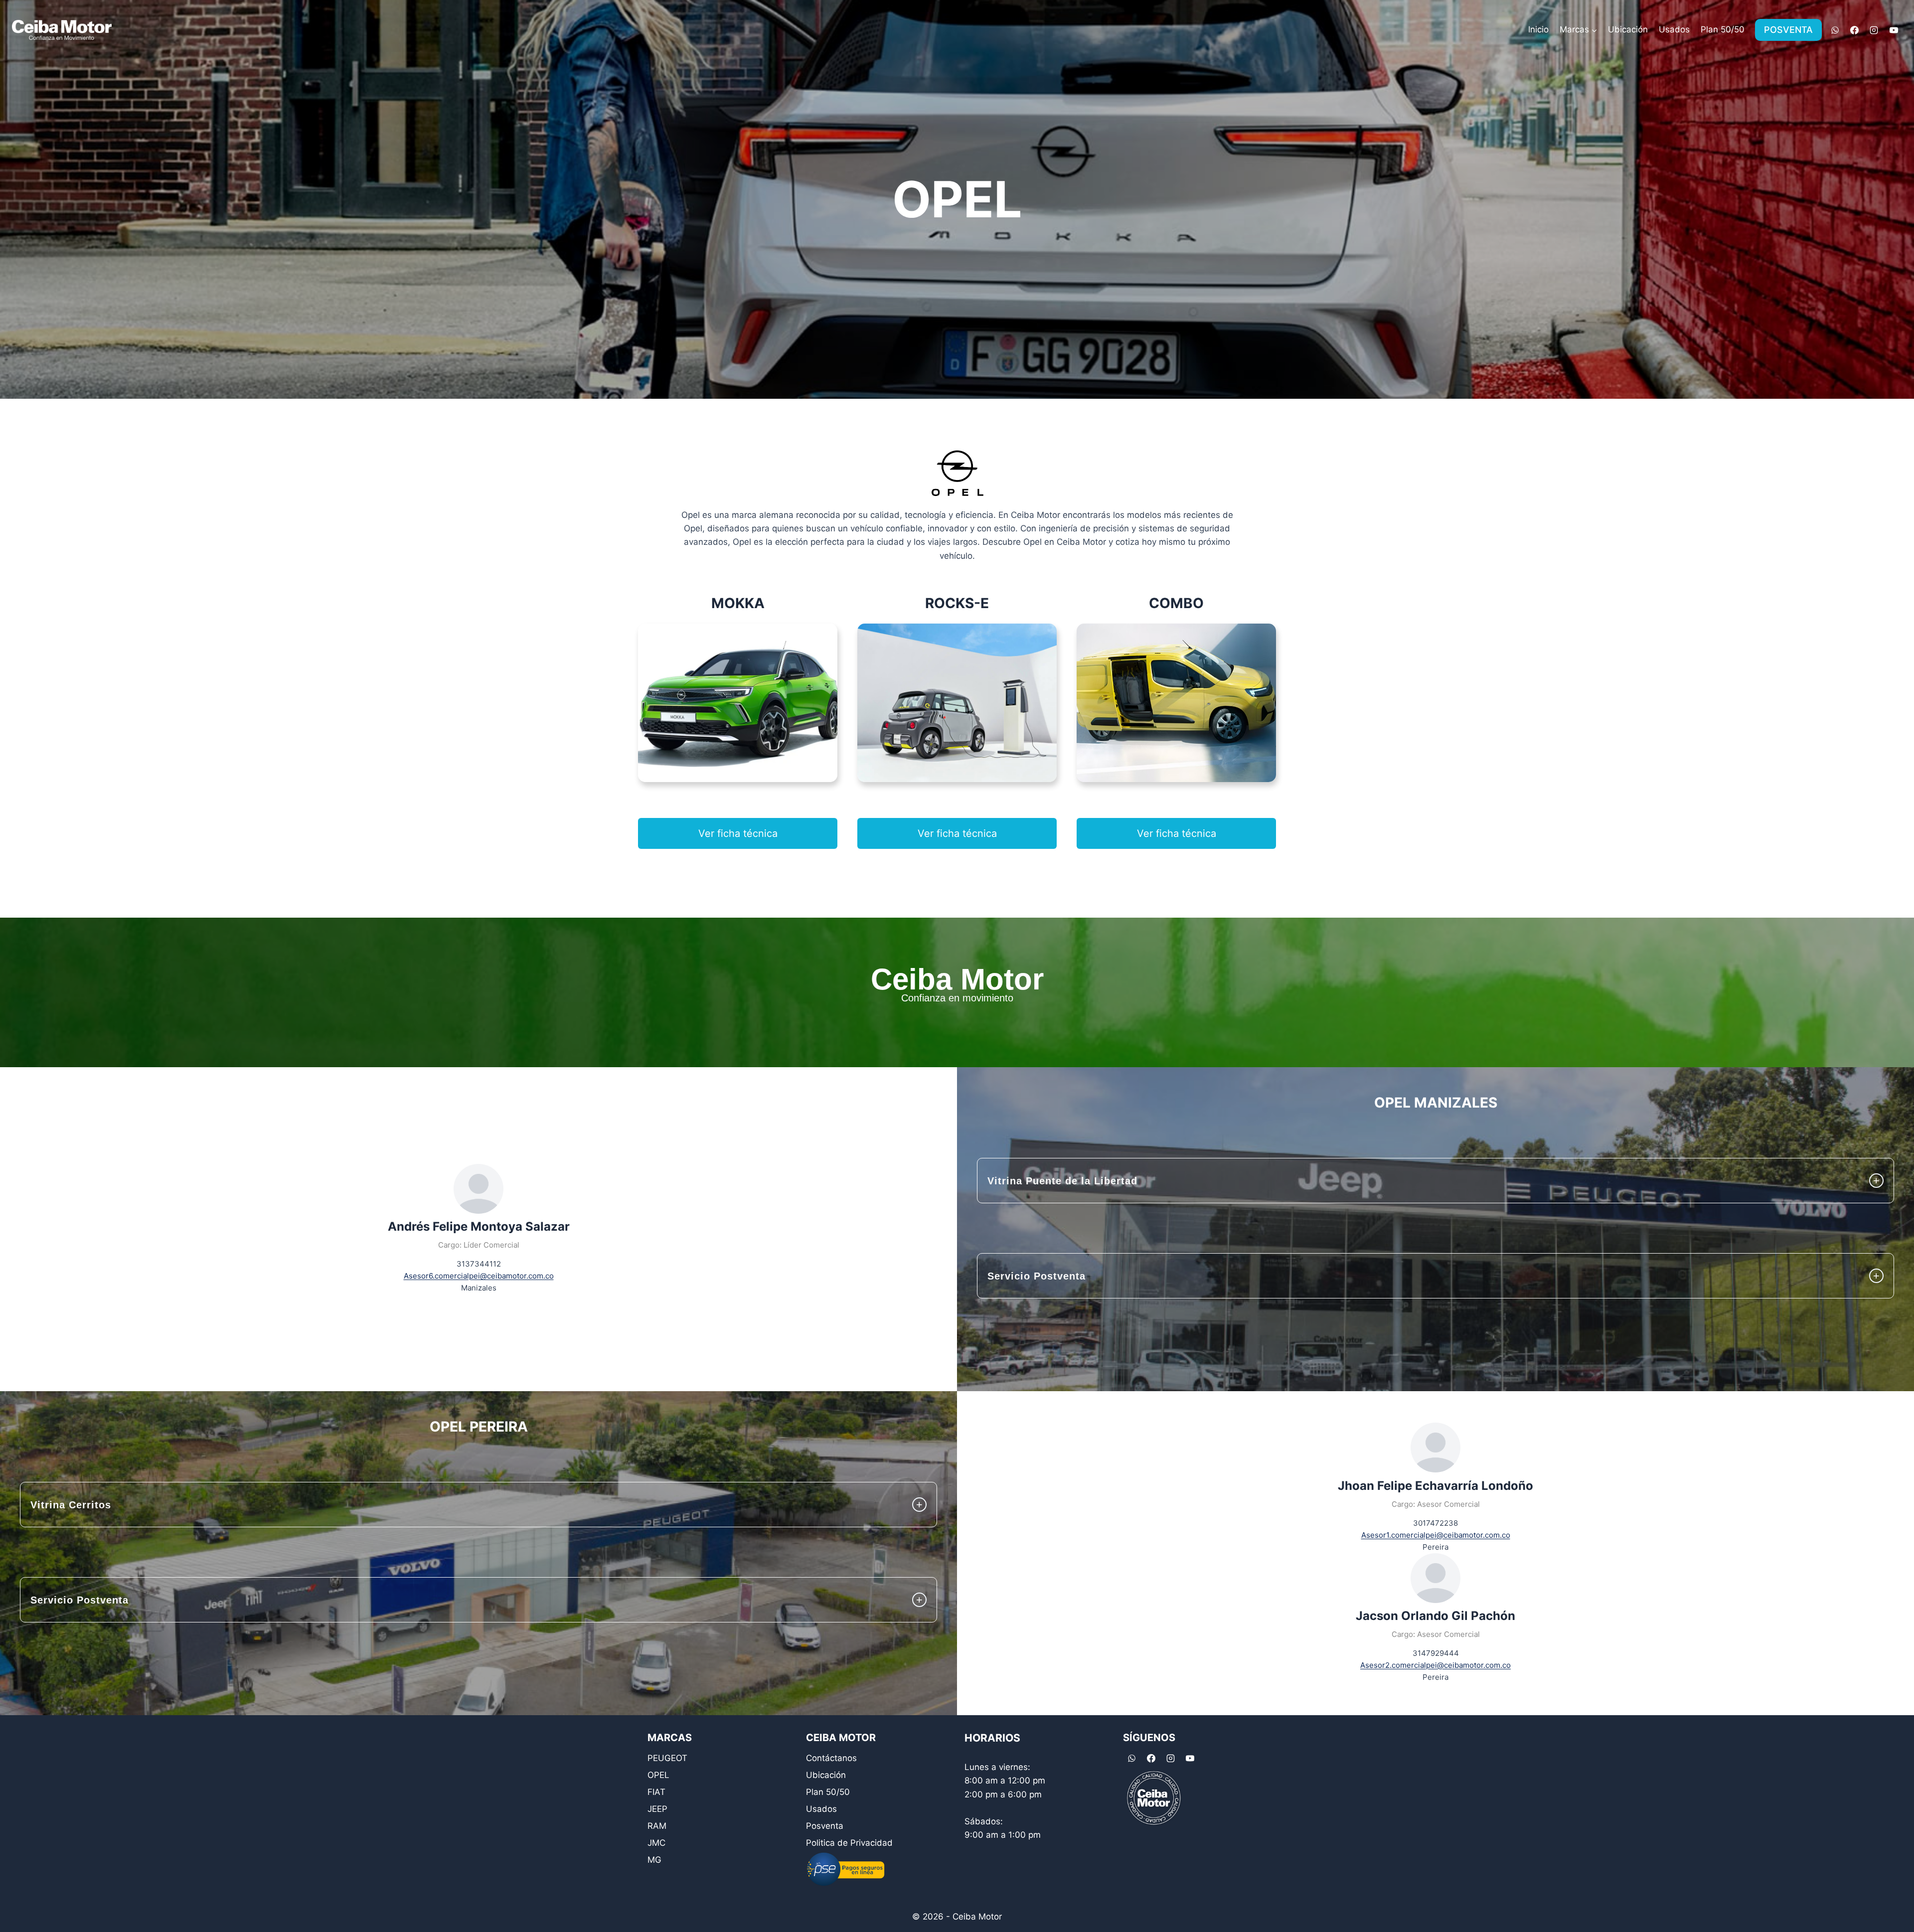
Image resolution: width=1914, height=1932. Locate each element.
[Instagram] (1874, 30)
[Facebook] (1855, 30)
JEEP (657, 1809)
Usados (1674, 29)
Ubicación (1628, 29)
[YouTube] (1894, 30)
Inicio (1538, 29)
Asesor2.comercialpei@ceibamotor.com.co (1435, 1665)
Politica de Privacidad (849, 1843)
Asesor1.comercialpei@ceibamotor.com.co (1436, 1535)
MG (654, 1860)
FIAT (656, 1792)
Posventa (825, 1826)
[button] (1435, 1181)
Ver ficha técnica (738, 833)
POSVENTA (1788, 30)
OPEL (658, 1775)
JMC (656, 1843)
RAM (657, 1826)
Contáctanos (831, 1758)
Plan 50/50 (1723, 29)
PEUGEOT (667, 1758)
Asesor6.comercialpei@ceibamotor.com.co (479, 1276)
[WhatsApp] (1835, 30)
